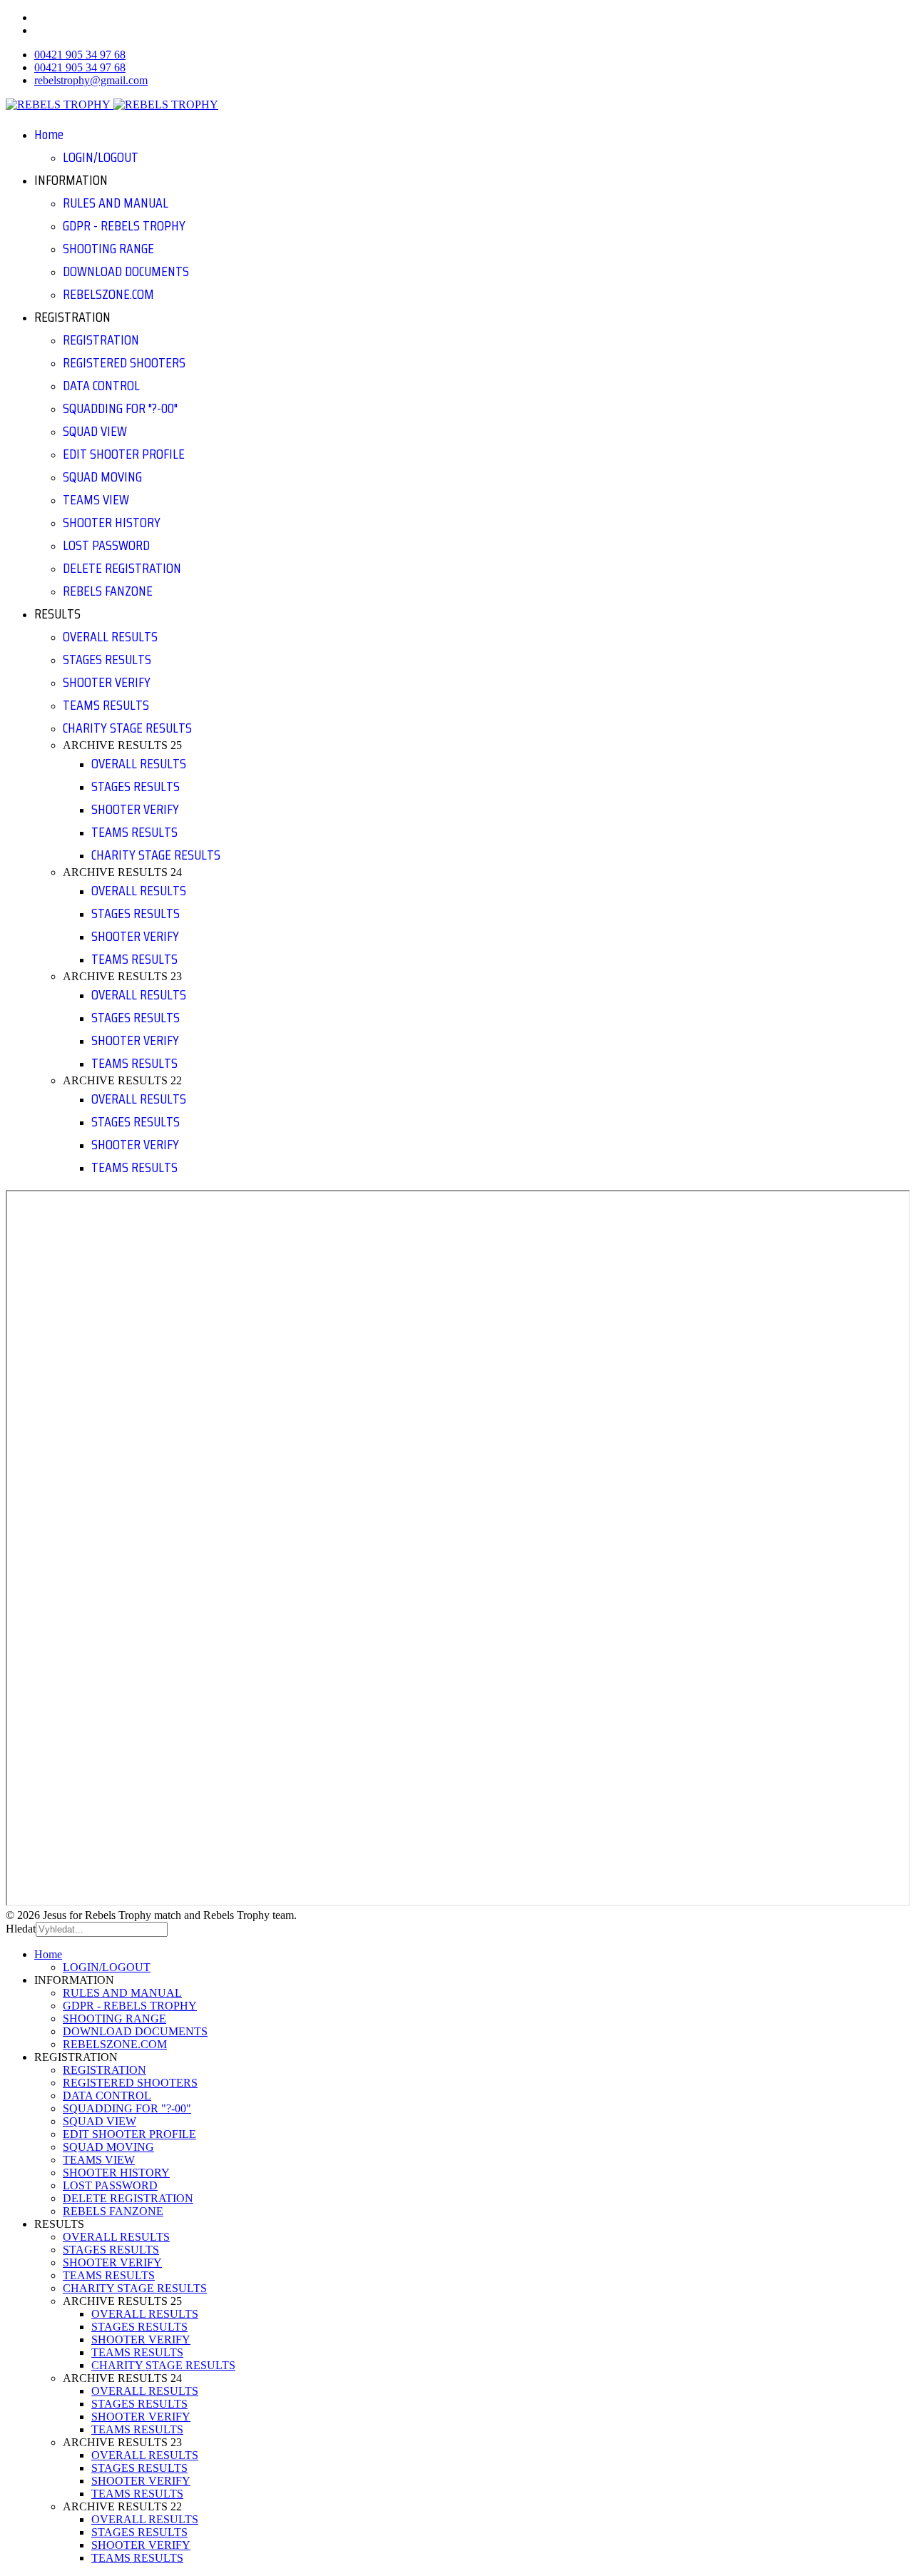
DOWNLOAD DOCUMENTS (126, 271)
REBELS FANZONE (108, 591)
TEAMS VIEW (96, 499)
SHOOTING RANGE (108, 248)
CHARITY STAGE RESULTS (127, 728)
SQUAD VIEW (95, 431)
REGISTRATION (101, 340)
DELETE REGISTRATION (122, 568)
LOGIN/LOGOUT (101, 157)
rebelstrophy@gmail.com (91, 80)
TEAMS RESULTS (106, 705)
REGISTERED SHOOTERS (124, 362)
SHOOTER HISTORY (112, 522)
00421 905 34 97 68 (80, 55)
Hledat (21, 1929)
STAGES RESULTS (107, 659)
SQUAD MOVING (102, 477)
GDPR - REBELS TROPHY (124, 225)
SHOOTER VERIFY (107, 682)
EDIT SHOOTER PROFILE (124, 454)
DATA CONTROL (101, 385)
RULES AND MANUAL (116, 203)
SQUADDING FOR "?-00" (120, 408)
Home (49, 134)
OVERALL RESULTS (110, 636)
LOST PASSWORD (106, 545)
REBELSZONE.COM (108, 294)
